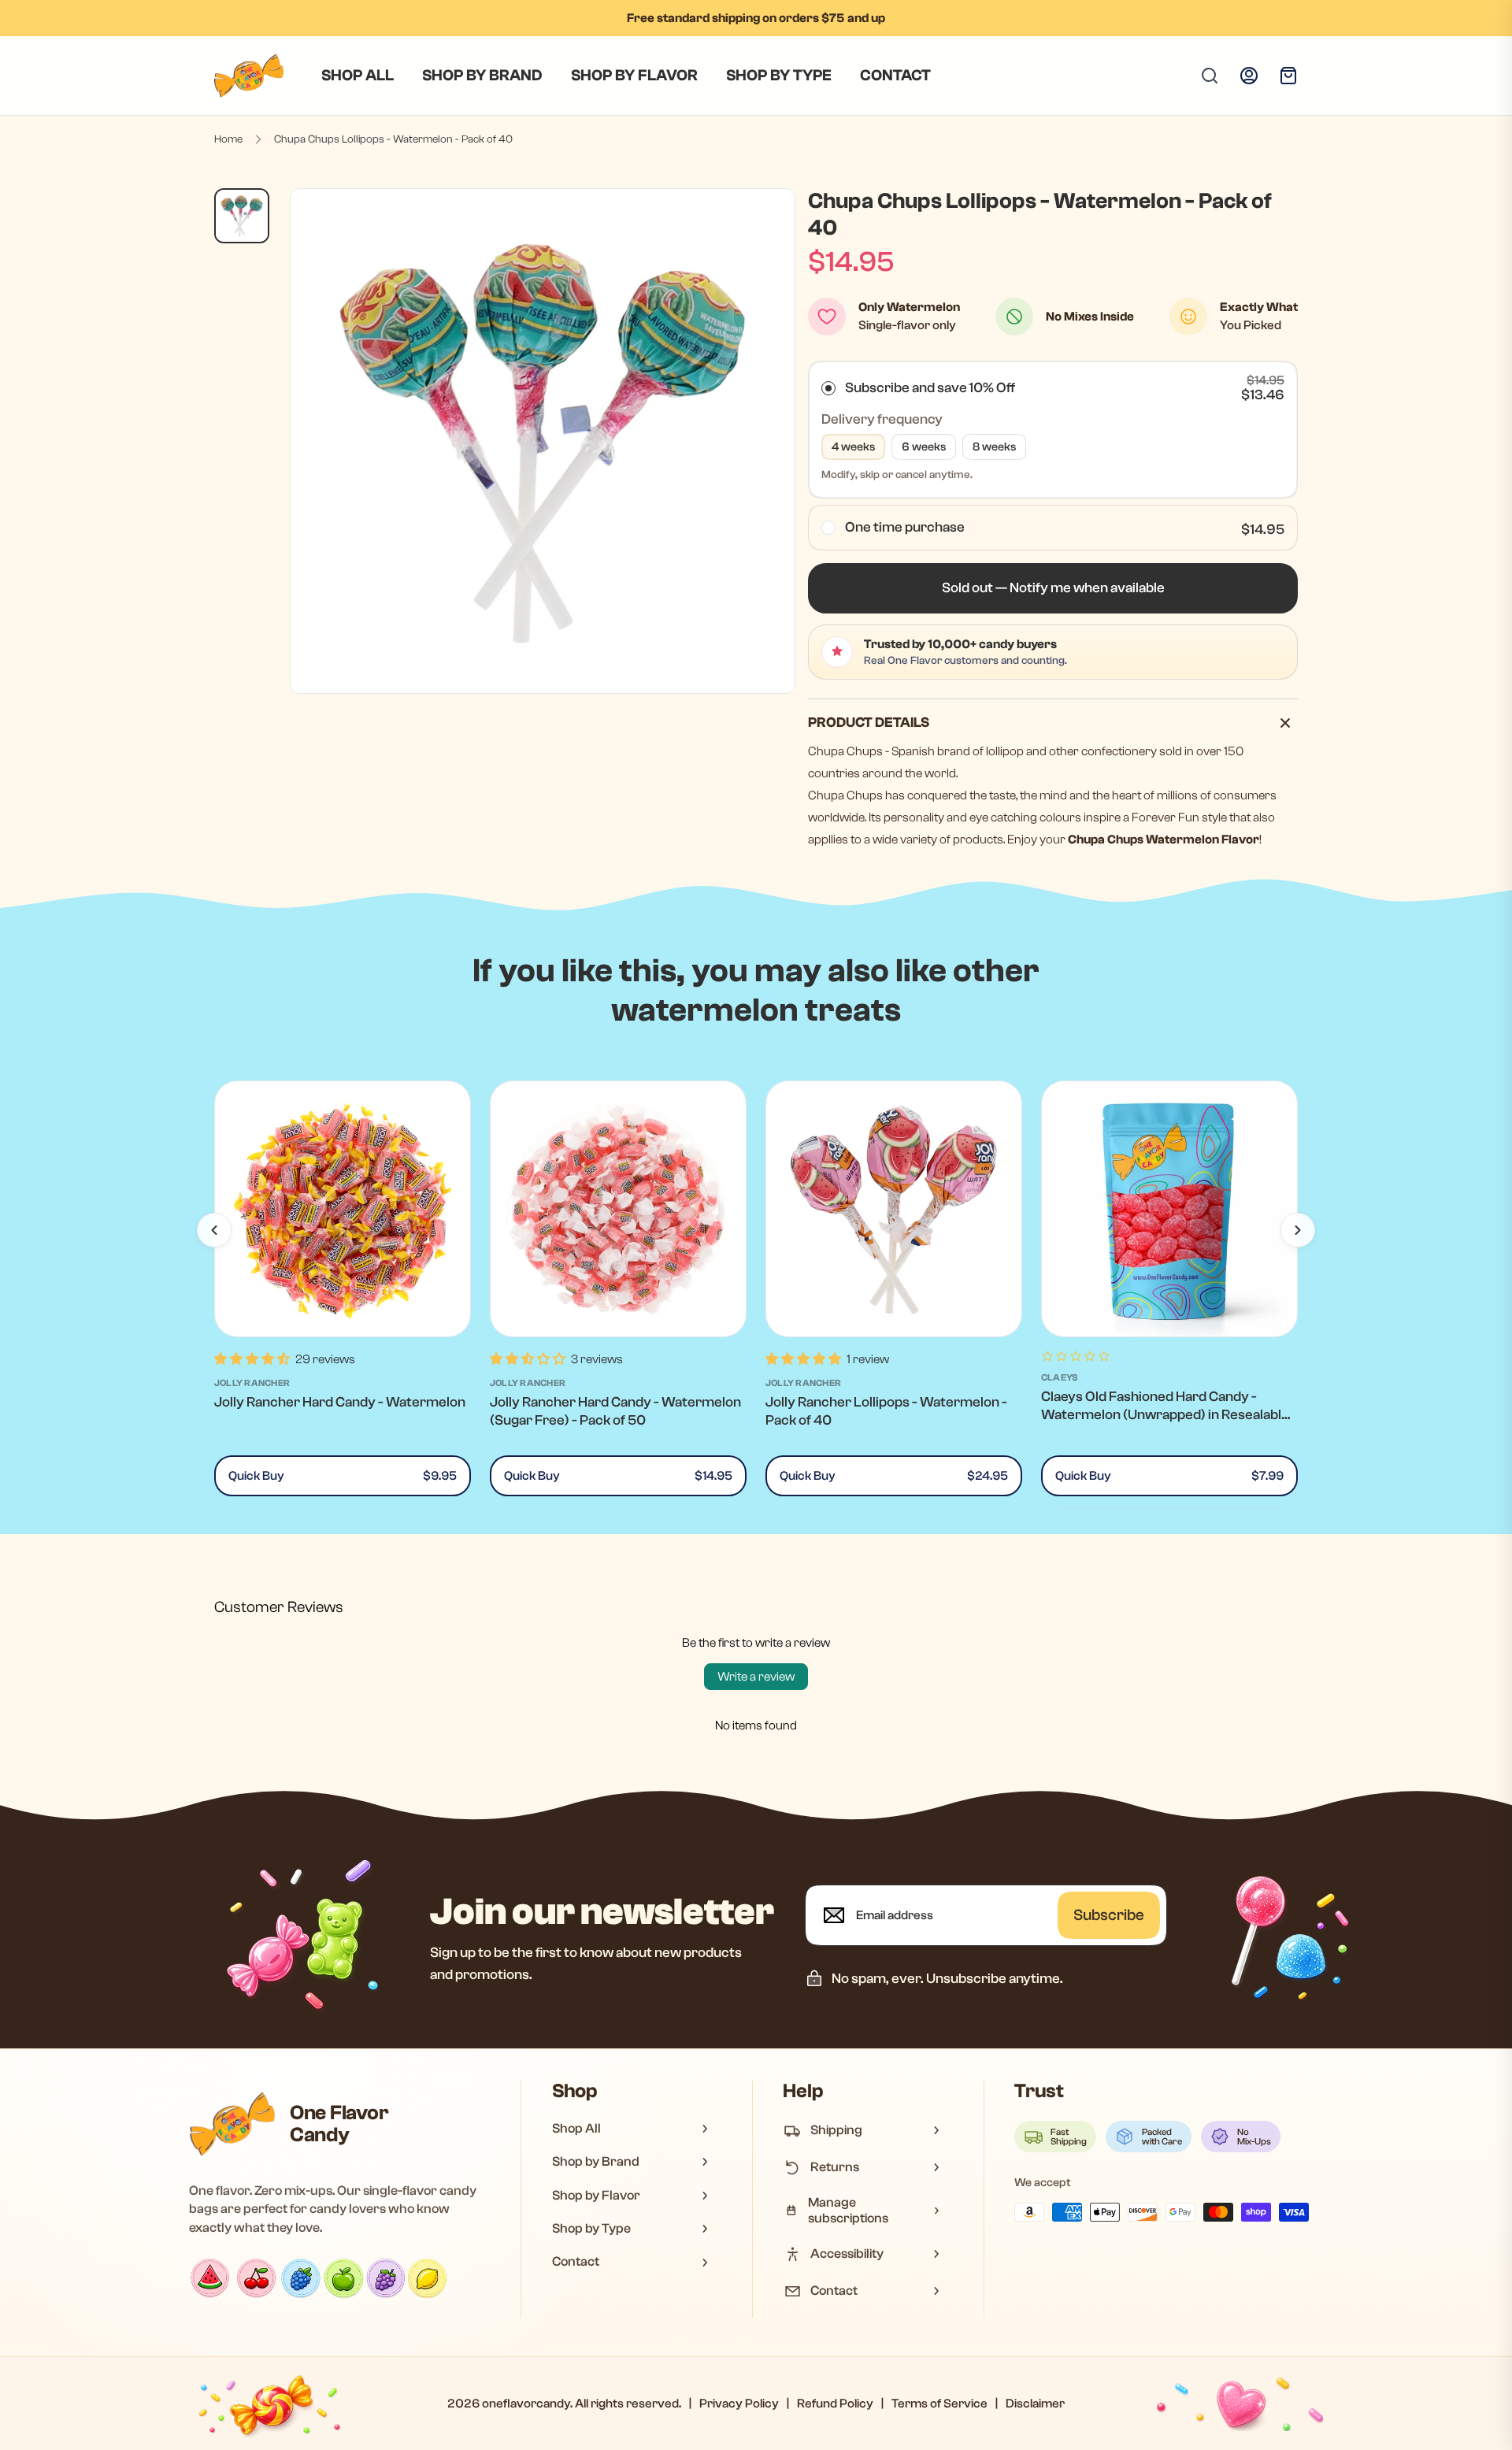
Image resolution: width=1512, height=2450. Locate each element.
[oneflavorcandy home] (232, 2124)
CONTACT (895, 75)
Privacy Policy (739, 2404)
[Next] (1298, 1230)
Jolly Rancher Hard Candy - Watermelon (340, 1402)
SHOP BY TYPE (779, 75)
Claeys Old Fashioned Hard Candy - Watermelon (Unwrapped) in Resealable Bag (1165, 1415)
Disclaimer (1035, 2404)
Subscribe (1109, 1915)
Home (228, 139)
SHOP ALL (358, 75)
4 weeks (853, 447)
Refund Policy (835, 2404)
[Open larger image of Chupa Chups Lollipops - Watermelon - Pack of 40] (543, 441)
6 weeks (924, 447)
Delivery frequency (882, 419)
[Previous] (214, 1230)
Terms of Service (939, 2404)
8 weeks (994, 447)
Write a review (756, 1677)
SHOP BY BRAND (482, 75)
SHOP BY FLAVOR (634, 75)
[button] (1053, 588)
